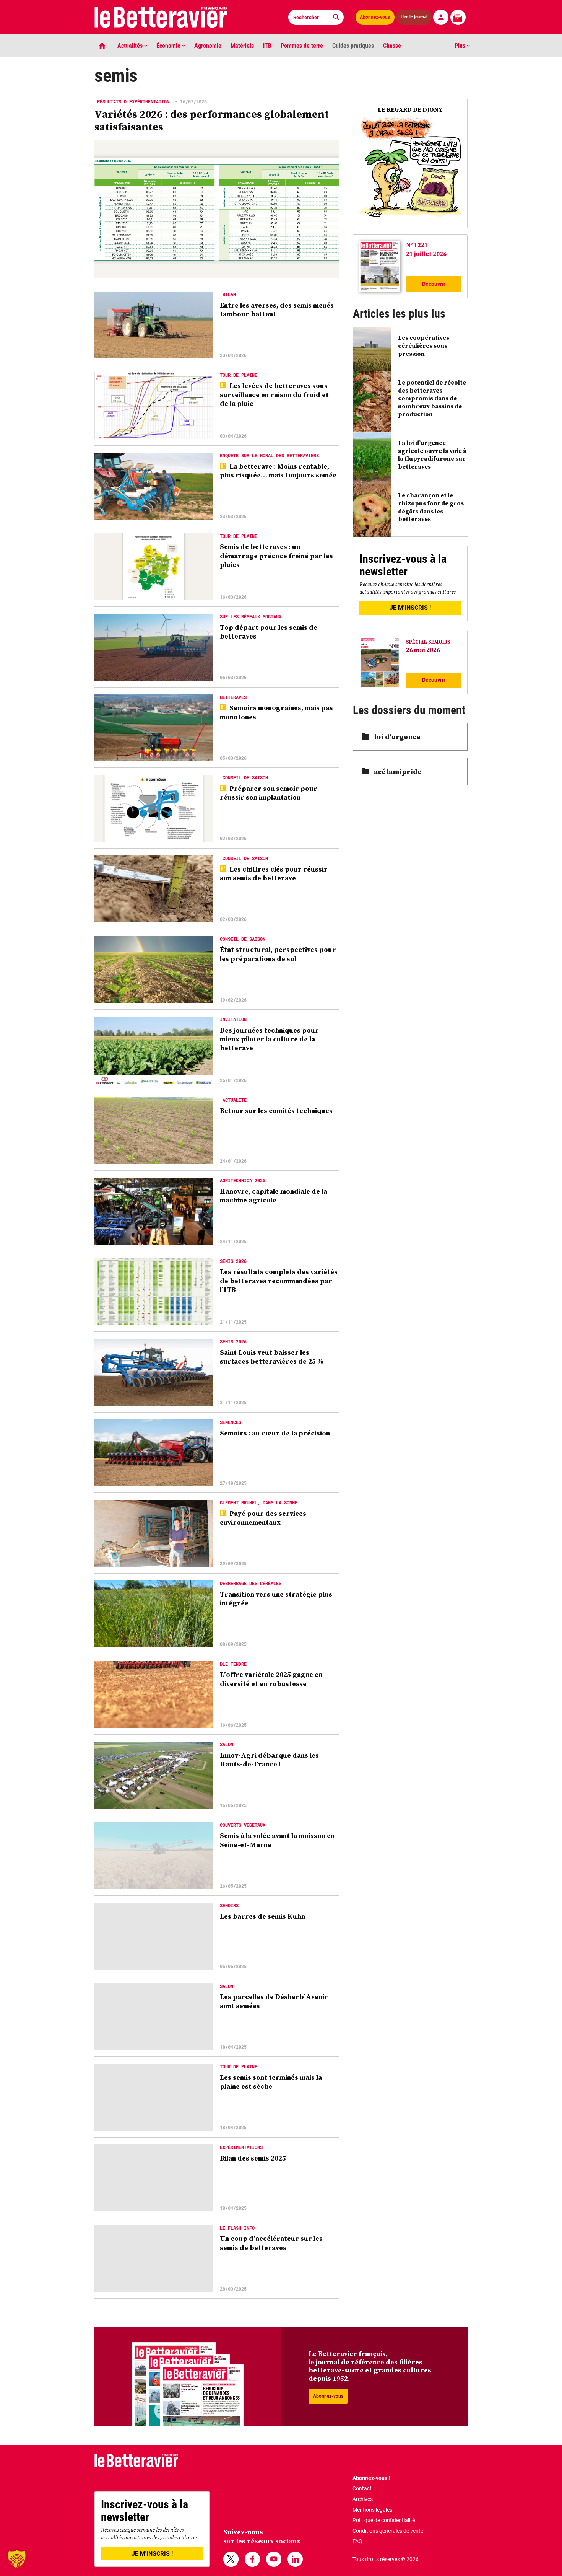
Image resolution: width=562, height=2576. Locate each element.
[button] (17, 2559)
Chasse (392, 46)
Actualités (131, 46)
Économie (169, 46)
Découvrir (434, 284)
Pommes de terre (302, 46)
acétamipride (398, 771)
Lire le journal (414, 17)
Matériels (242, 46)
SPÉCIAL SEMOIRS (428, 642)
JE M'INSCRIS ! (410, 608)
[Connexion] (441, 17)
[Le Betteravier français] (161, 17)
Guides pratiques (353, 46)
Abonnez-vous (375, 17)
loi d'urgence (397, 737)
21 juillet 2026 (426, 254)
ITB (267, 46)
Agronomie (208, 46)
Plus (461, 46)
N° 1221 (417, 245)
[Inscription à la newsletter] (458, 17)
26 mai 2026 (423, 650)
